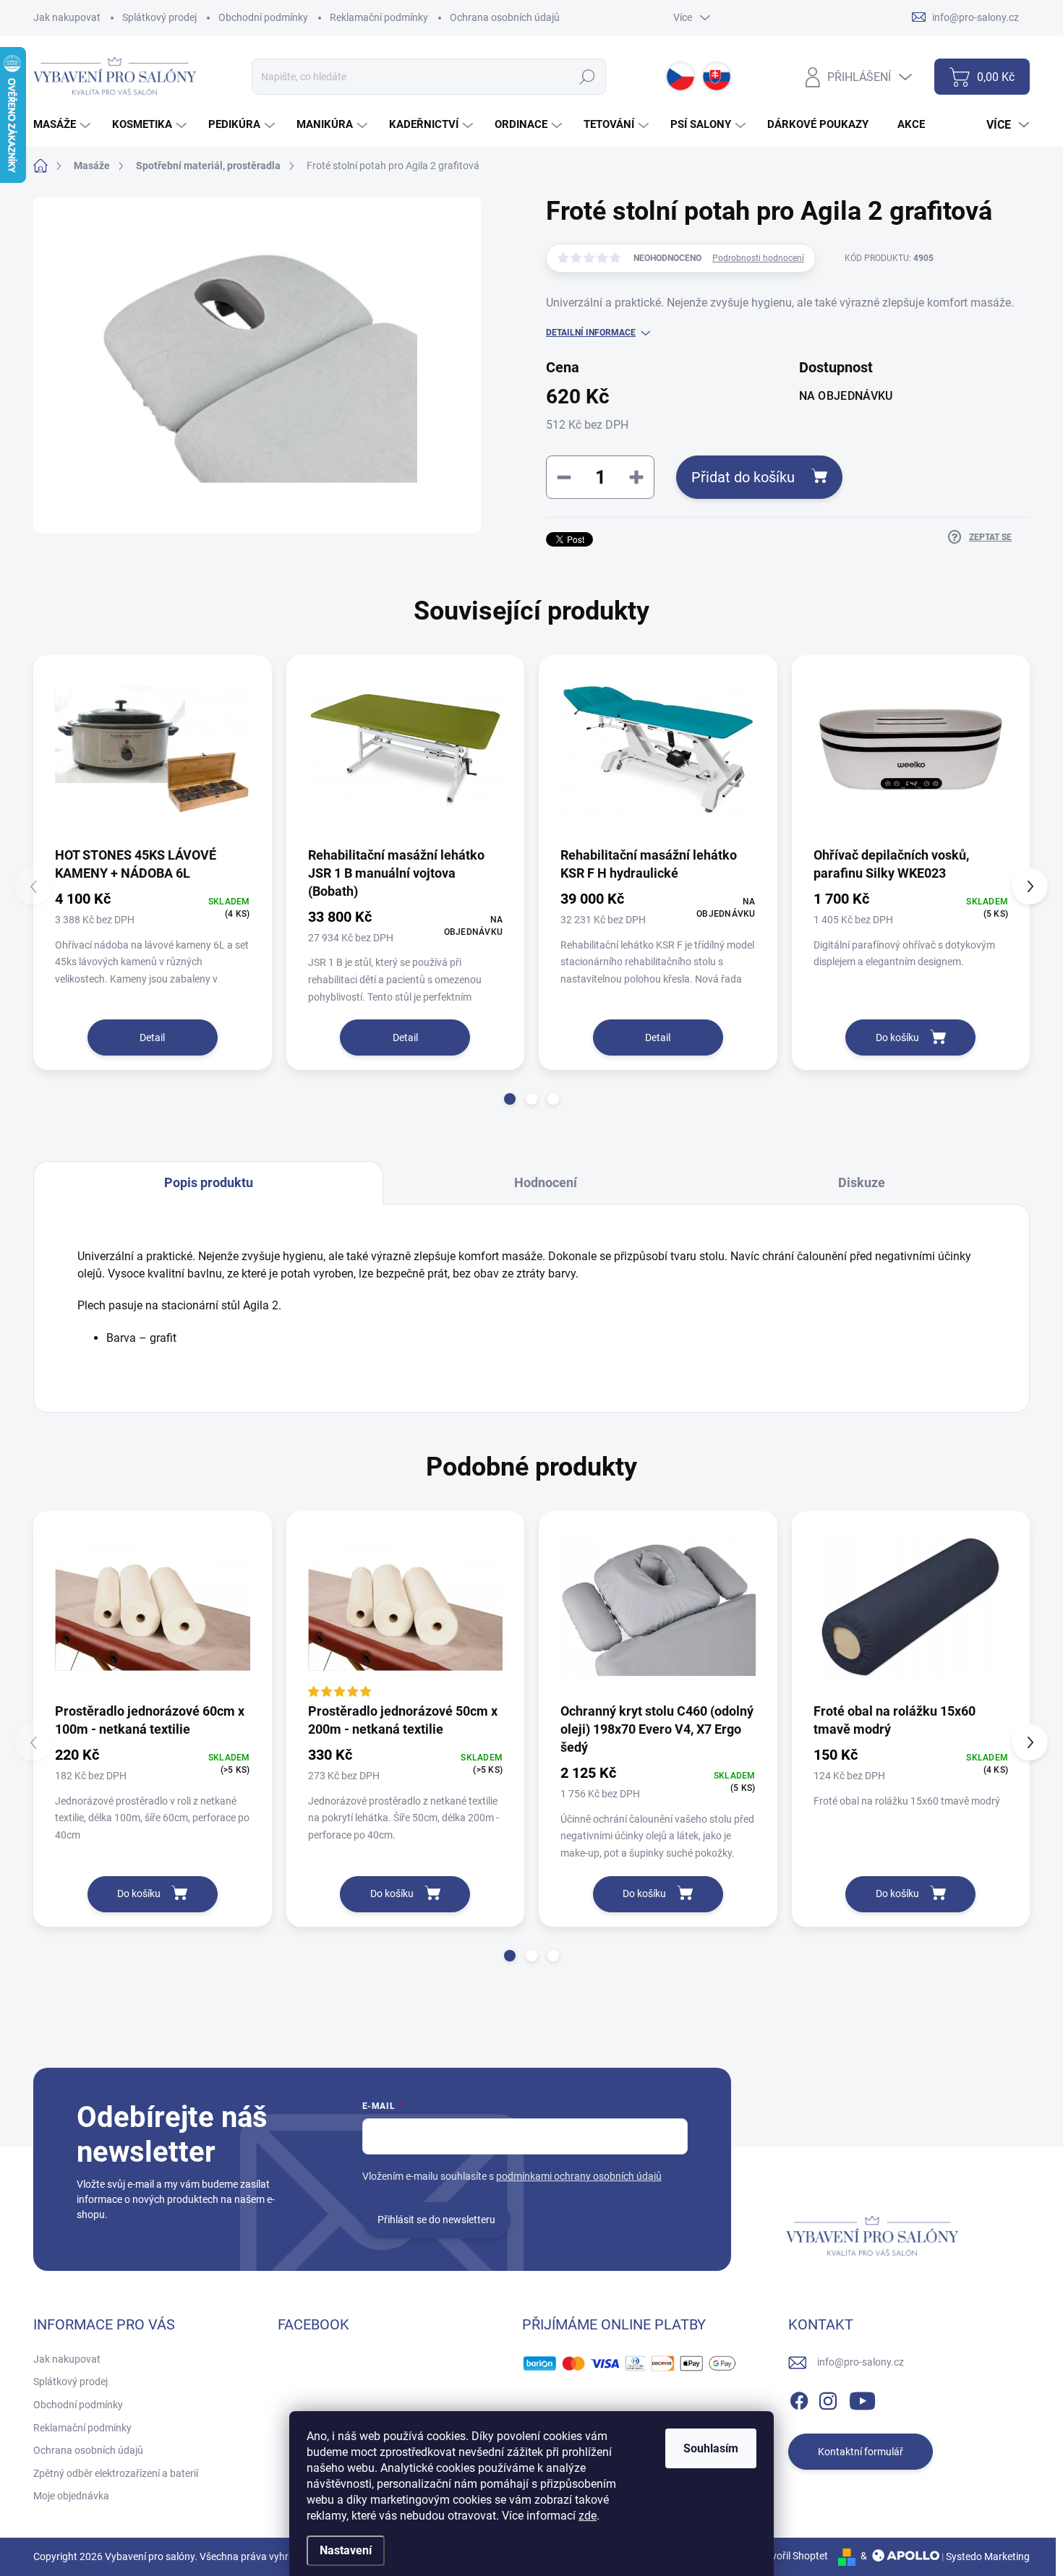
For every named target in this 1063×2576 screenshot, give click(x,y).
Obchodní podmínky (263, 17)
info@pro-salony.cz (861, 2362)
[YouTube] (862, 2398)
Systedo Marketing (988, 2556)
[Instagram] (828, 2398)
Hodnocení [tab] (546, 1182)
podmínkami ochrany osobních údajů (579, 2176)
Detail (152, 1037)
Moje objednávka (71, 2496)
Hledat (588, 77)
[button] (510, 1099)
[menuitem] (64, 125)
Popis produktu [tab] (209, 1182)
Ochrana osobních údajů (505, 17)
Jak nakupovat (67, 17)
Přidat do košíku (743, 477)
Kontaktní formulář (861, 2452)
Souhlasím (711, 2448)
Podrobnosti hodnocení (758, 258)
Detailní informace (591, 333)
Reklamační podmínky (379, 17)
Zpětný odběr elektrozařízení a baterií (116, 2473)
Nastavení (346, 2550)
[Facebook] (799, 2398)
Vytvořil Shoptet (792, 2556)
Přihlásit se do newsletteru (436, 2220)
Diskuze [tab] (862, 1182)
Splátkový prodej (159, 17)
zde (588, 2516)
